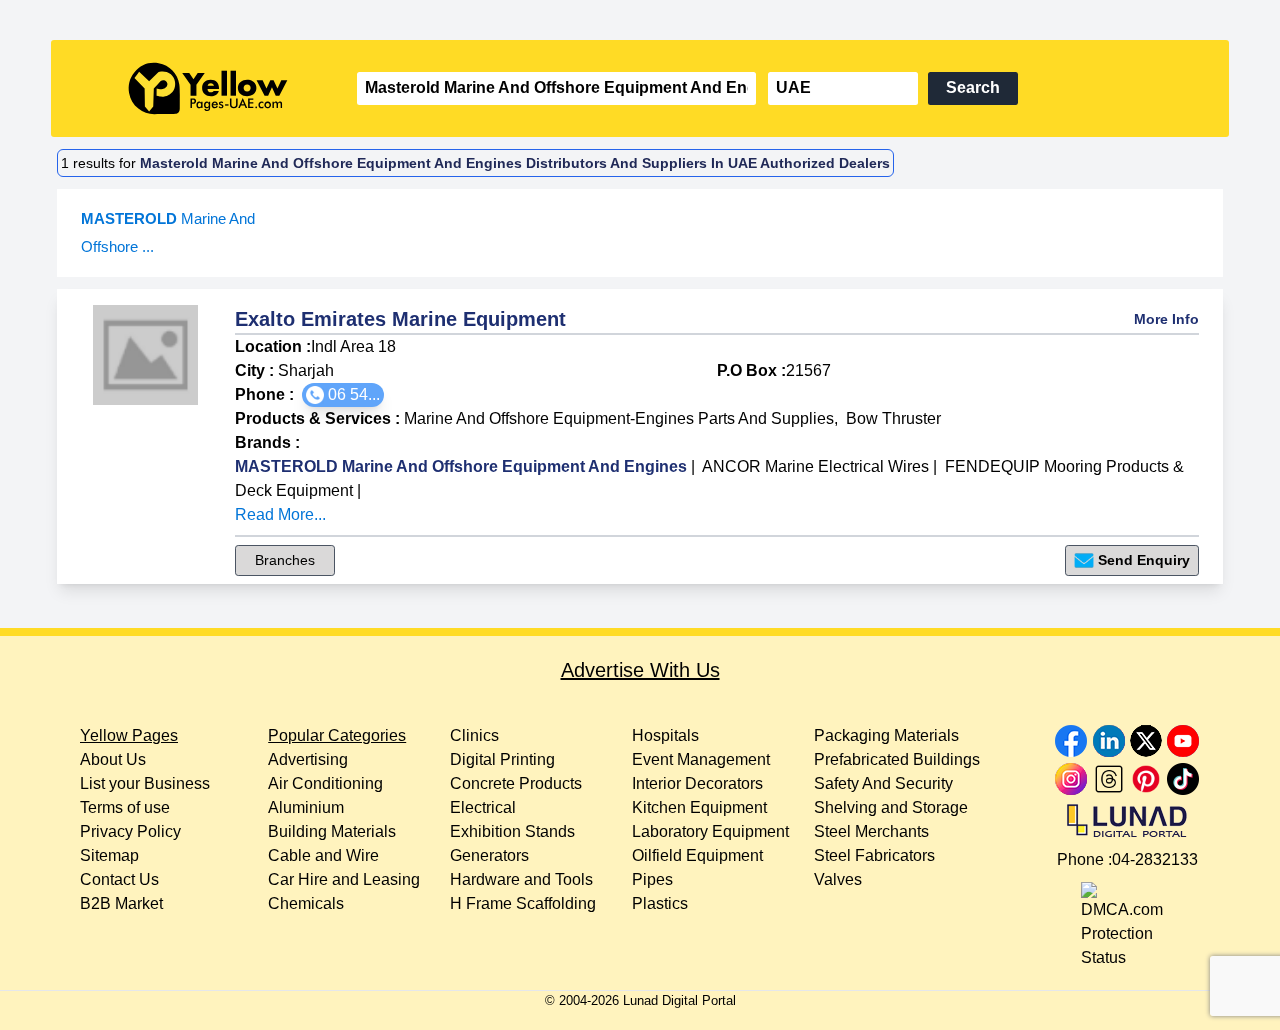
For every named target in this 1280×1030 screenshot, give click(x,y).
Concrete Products (516, 783)
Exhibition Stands (512, 831)
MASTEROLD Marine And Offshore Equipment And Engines (461, 466)
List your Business (145, 783)
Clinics (474, 735)
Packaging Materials (886, 735)
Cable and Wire (323, 855)
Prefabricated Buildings (897, 759)
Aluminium (306, 807)
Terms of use (125, 807)
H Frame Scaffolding (523, 903)
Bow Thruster (893, 418)
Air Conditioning (325, 783)
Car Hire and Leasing (344, 879)
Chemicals (306, 903)
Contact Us (119, 879)
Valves (838, 879)
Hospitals (665, 735)
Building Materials (332, 831)
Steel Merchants (871, 831)
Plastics (660, 903)
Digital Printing (502, 759)
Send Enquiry (1144, 560)
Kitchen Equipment (699, 807)
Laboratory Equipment (710, 831)
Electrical (483, 807)
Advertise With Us (640, 670)
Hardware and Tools (521, 879)
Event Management (701, 759)
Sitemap (109, 855)
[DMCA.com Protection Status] (1127, 921)
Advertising (308, 759)
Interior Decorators (697, 783)
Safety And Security (883, 783)
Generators (489, 855)
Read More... (280, 514)
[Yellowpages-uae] (208, 88)
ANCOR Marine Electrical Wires (815, 466)
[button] (343, 395)
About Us (113, 759)
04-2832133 (1155, 859)
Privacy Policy (130, 831)
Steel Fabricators (874, 855)
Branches (285, 560)
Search (973, 87)
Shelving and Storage (891, 807)
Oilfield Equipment (697, 855)
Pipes (652, 879)
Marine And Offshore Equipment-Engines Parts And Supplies (619, 418)
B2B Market (121, 903)
